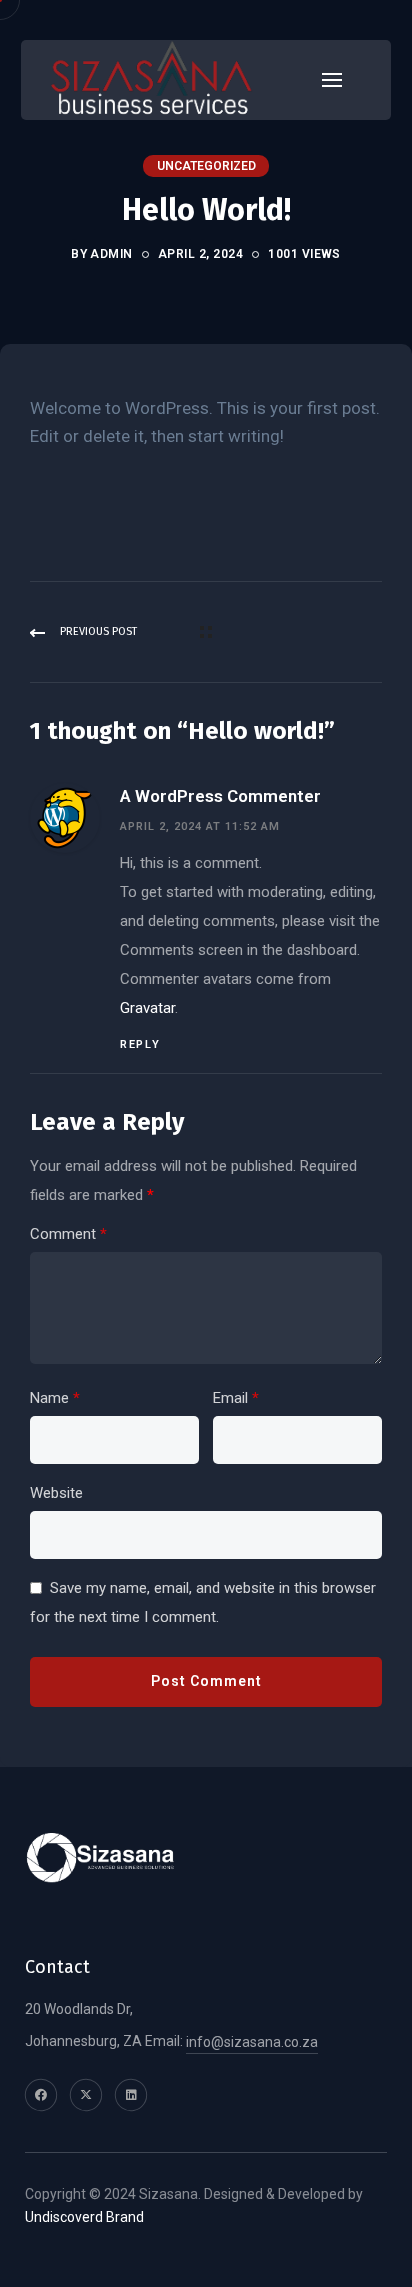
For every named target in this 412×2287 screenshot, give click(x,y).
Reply (140, 1044)
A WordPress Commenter (220, 796)
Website (56, 1493)
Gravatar (147, 1008)
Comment (68, 1234)
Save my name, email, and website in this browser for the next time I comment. (203, 1602)
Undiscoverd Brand (84, 2217)
